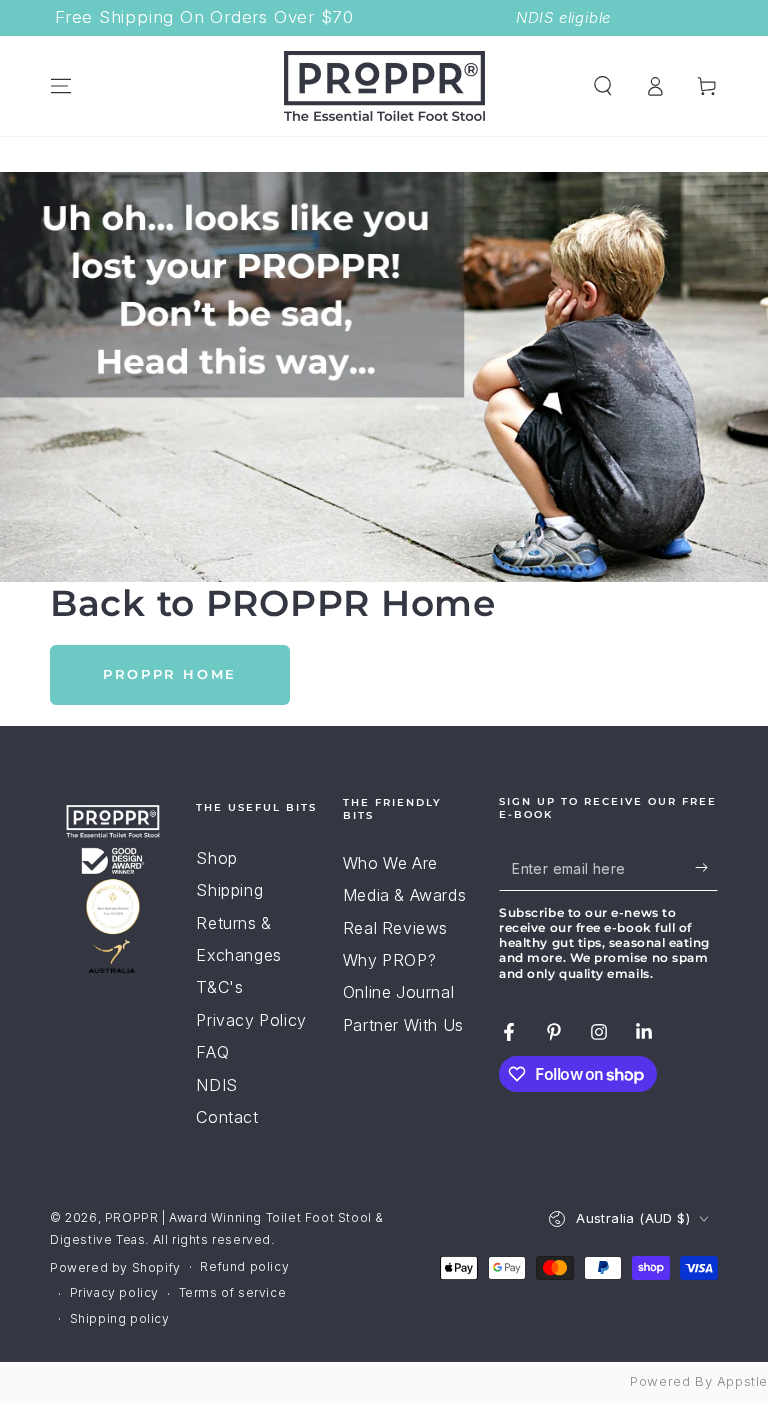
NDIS (216, 1085)
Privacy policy (114, 1292)
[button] (603, 86)
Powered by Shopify (115, 1267)
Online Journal (398, 992)
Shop (216, 858)
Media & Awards (404, 895)
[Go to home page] (384, 86)
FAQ (212, 1052)
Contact (227, 1117)
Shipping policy (120, 1318)
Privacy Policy (251, 1020)
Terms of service (233, 1292)
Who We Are (390, 863)
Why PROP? (389, 960)
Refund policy (244, 1266)
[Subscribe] (706, 868)
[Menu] (61, 86)
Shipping (229, 890)
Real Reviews (395, 928)
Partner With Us (403, 1025)
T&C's (219, 987)
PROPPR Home (170, 674)
